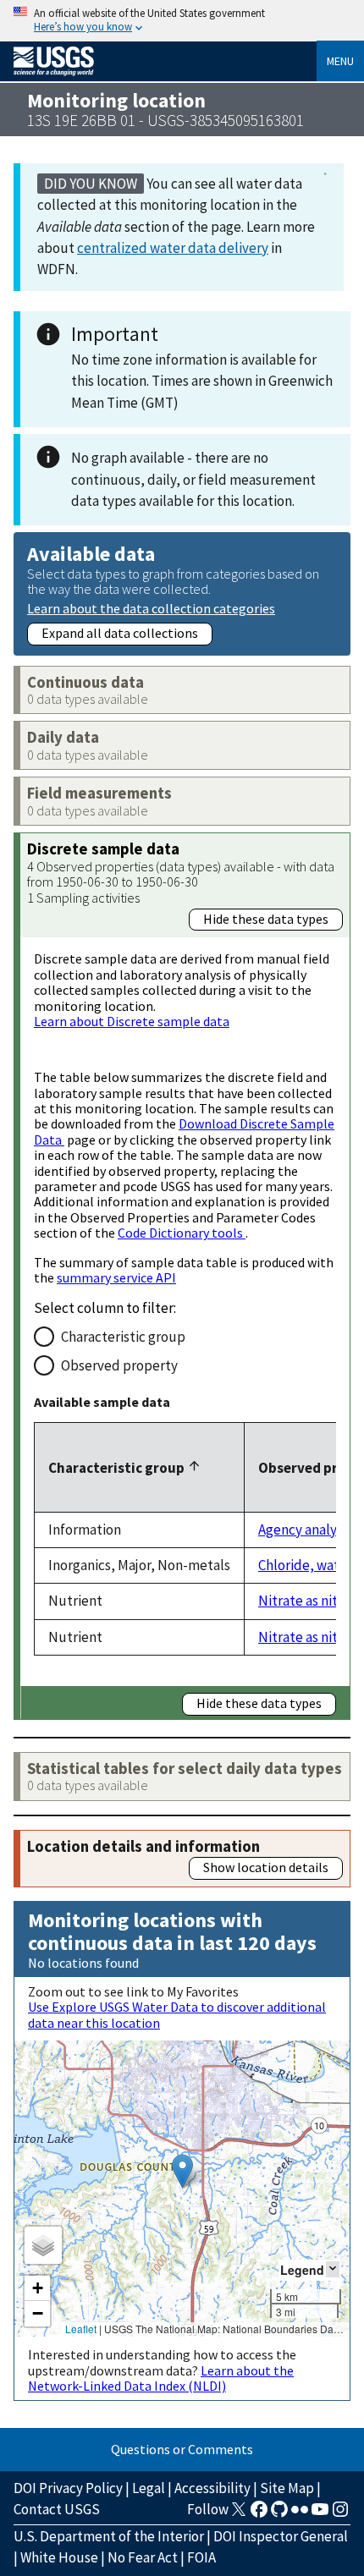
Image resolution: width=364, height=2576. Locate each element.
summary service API (116, 1277)
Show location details (266, 1867)
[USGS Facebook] (259, 2514)
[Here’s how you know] (182, 21)
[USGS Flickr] (300, 2514)
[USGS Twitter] (239, 2514)
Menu (340, 61)
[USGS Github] (279, 2514)
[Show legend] (333, 2269)
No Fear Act (143, 2557)
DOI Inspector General (281, 2536)
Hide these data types (266, 919)
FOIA (201, 2557)
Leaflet (81, 2329)
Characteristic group (123, 1337)
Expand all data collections (120, 633)
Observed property (119, 1365)
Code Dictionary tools (182, 1233)
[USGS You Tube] (320, 2514)
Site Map (287, 2488)
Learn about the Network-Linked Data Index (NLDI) (161, 2378)
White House (59, 2557)
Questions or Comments (182, 2449)
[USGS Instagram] (340, 2514)
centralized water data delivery (173, 248)
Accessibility (212, 2488)
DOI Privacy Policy (68, 2488)
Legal (149, 2488)
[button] (182, 2171)
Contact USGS (57, 2509)
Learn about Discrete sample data (132, 1021)
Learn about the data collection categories (151, 608)
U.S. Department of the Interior (109, 2536)
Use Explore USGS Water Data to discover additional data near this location (177, 2014)
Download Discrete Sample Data (184, 1131)
